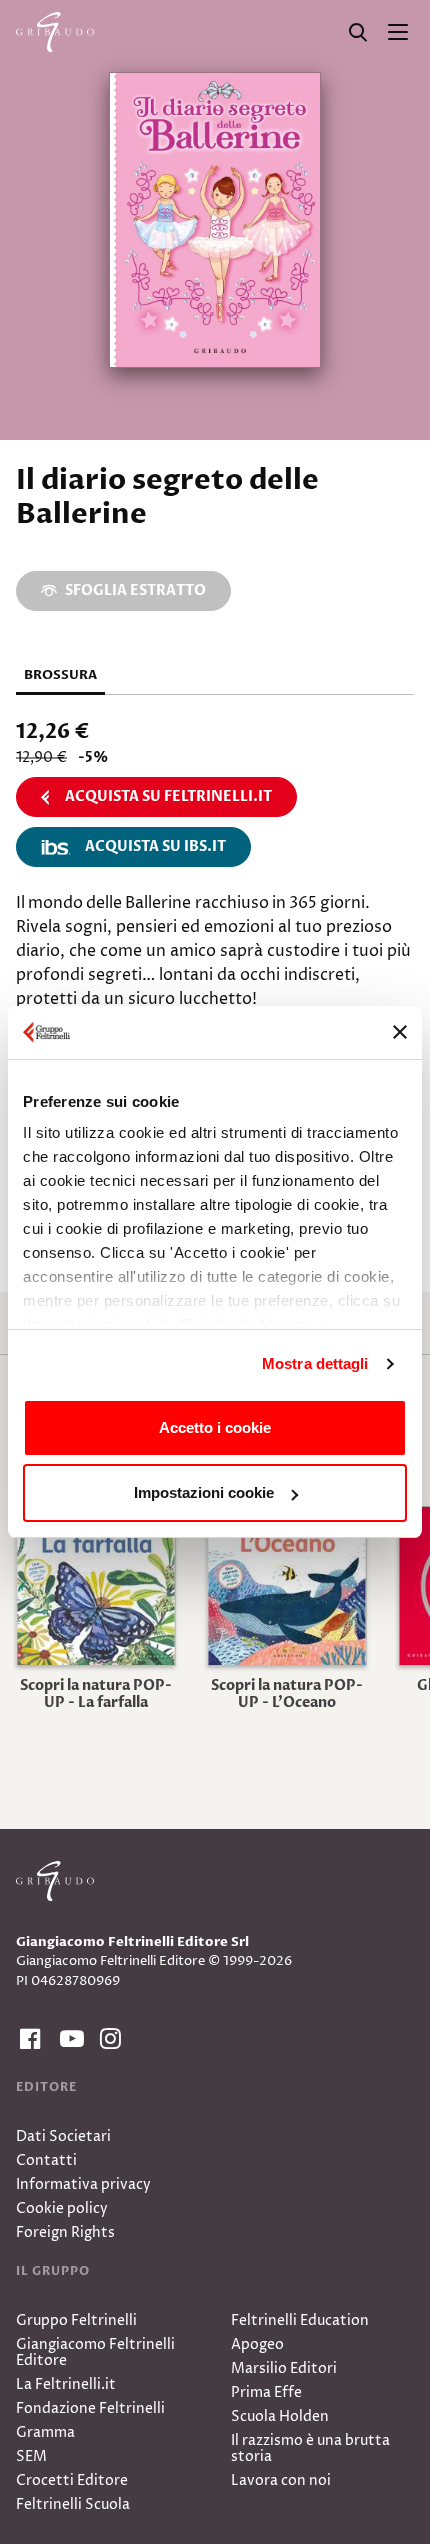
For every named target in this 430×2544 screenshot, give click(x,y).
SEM (31, 2456)
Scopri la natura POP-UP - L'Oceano (287, 1694)
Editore (46, 2087)
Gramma (45, 2432)
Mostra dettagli (315, 1363)
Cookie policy (62, 2208)
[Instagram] (108, 2039)
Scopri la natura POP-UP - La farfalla (96, 1694)
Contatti (46, 2160)
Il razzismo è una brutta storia (310, 2448)
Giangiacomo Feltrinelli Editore (95, 2352)
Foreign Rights (65, 2232)
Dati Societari (63, 2136)
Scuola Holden (280, 2416)
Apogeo (257, 2344)
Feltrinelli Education (300, 2320)
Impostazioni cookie (204, 1492)
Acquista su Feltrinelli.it (168, 796)
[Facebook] (28, 2039)
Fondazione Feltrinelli (90, 2408)
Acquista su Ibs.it (155, 846)
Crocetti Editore (72, 2480)
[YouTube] (68, 2039)
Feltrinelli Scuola (73, 2504)
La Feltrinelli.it (66, 2384)
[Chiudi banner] (400, 1032)
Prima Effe (266, 2392)
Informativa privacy (83, 2184)
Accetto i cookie (215, 1427)
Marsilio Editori (284, 2368)
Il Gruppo (53, 2271)
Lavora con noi (281, 2480)
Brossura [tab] (60, 675)
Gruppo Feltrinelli (76, 2320)
